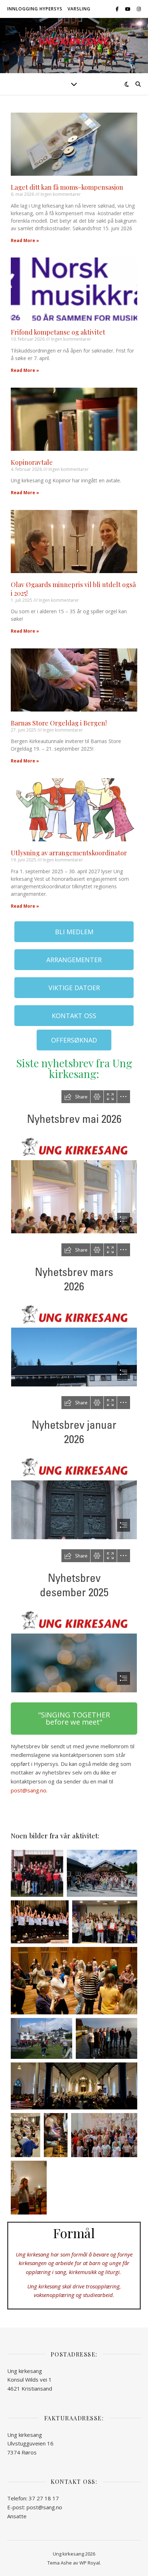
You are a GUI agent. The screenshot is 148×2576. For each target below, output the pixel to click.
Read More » (25, 240)
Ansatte (17, 2516)
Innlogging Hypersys (35, 9)
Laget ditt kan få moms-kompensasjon (67, 187)
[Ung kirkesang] (74, 41)
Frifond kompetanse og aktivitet (58, 332)
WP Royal (90, 2563)
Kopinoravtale (32, 462)
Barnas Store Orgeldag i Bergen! (59, 723)
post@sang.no (29, 1790)
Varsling (79, 9)
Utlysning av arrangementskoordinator (69, 853)
